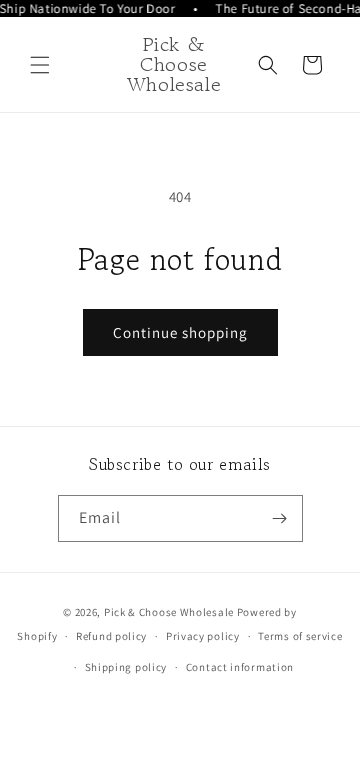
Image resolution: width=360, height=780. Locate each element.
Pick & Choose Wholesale (169, 612)
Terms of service (300, 636)
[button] (40, 65)
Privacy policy (203, 636)
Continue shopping (180, 332)
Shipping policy (126, 667)
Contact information (240, 667)
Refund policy (111, 636)
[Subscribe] (280, 518)
